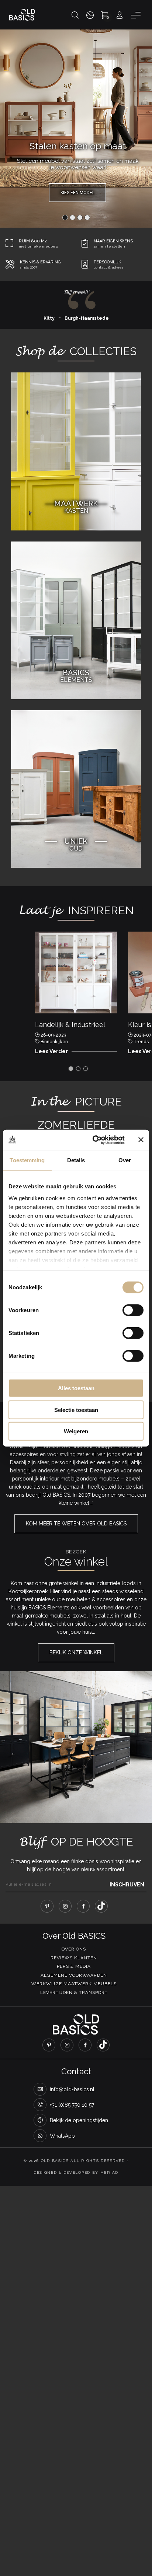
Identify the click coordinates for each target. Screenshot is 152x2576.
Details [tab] (76, 1160)
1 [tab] (71, 1069)
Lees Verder (51, 1051)
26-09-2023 (53, 1035)
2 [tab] (78, 1069)
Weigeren (76, 1431)
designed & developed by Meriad (76, 2172)
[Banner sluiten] (141, 1140)
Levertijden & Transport (74, 1993)
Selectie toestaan (76, 1410)
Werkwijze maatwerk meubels (74, 1984)
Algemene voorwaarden (74, 1975)
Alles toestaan (76, 1388)
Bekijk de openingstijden (79, 2120)
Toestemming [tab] (27, 1160)
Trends (141, 1042)
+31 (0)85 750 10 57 (72, 2105)
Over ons (74, 1949)
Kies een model (77, 193)
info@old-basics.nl (72, 2089)
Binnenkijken (54, 1042)
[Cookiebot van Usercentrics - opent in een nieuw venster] (94, 1140)
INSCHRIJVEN (127, 1885)
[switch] (133, 1310)
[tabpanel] (76, 995)
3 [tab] (86, 1069)
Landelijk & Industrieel (70, 1025)
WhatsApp (62, 2136)
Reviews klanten (74, 1958)
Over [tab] (125, 1160)
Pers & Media (74, 1966)
